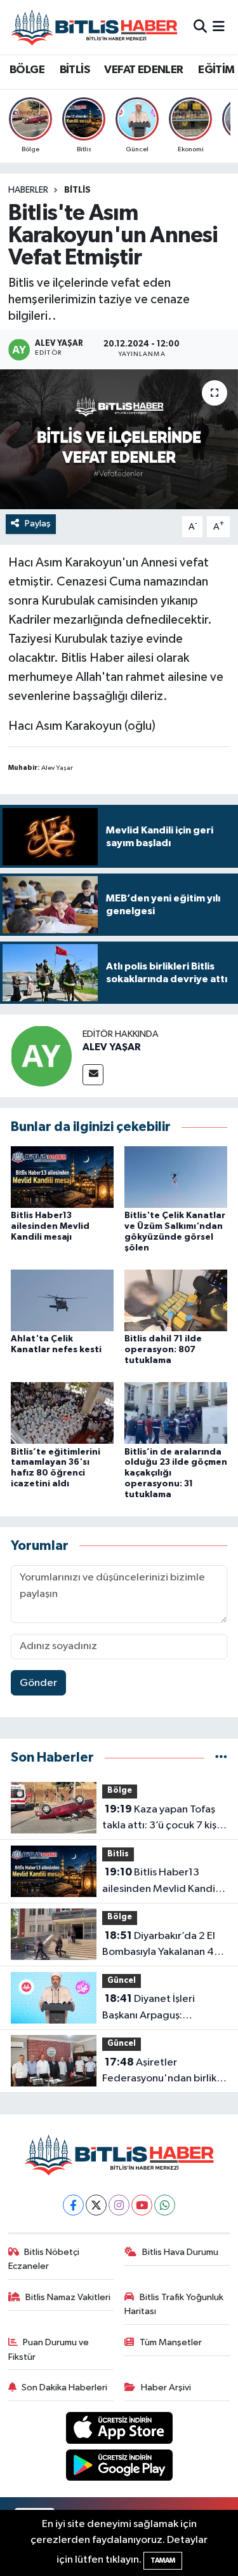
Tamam (163, 2560)
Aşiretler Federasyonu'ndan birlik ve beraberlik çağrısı (159, 2072)
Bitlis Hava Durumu (180, 2252)
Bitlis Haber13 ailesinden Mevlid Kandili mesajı (50, 1226)
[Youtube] (142, 2205)
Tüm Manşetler (171, 2342)
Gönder (38, 1683)
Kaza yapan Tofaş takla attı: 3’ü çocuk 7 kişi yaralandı (161, 1819)
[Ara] (200, 27)
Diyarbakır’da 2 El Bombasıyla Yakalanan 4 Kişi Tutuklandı (159, 1945)
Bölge (120, 1791)
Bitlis (77, 190)
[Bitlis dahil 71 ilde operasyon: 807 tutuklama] (176, 1300)
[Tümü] (221, 1757)
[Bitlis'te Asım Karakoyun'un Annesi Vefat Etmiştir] (119, 439)
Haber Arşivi (166, 2388)
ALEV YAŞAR (112, 1047)
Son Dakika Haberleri (64, 2388)
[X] (96, 2205)
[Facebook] (73, 2205)
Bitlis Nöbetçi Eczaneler (44, 2259)
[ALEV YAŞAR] (41, 1056)
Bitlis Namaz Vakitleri (68, 2297)
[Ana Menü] (219, 27)
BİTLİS (75, 70)
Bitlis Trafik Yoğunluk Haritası (174, 2304)
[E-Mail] (93, 1075)
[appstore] (119, 2430)
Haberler (28, 190)
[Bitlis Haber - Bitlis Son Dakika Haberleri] (94, 27)
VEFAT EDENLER (143, 70)
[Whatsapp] (165, 2205)
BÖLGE (27, 70)
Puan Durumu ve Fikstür (49, 2349)
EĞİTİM (216, 70)
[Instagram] (119, 2205)
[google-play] (119, 2468)
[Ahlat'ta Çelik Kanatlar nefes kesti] (62, 1300)
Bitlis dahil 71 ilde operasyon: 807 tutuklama (163, 1350)
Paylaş (38, 524)
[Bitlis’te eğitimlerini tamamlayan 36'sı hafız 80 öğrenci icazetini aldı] (62, 1413)
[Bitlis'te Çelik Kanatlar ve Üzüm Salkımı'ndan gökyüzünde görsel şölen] (176, 1176)
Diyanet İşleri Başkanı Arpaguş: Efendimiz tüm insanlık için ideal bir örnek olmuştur (164, 2008)
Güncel (122, 1981)
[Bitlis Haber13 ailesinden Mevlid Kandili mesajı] (62, 1176)
